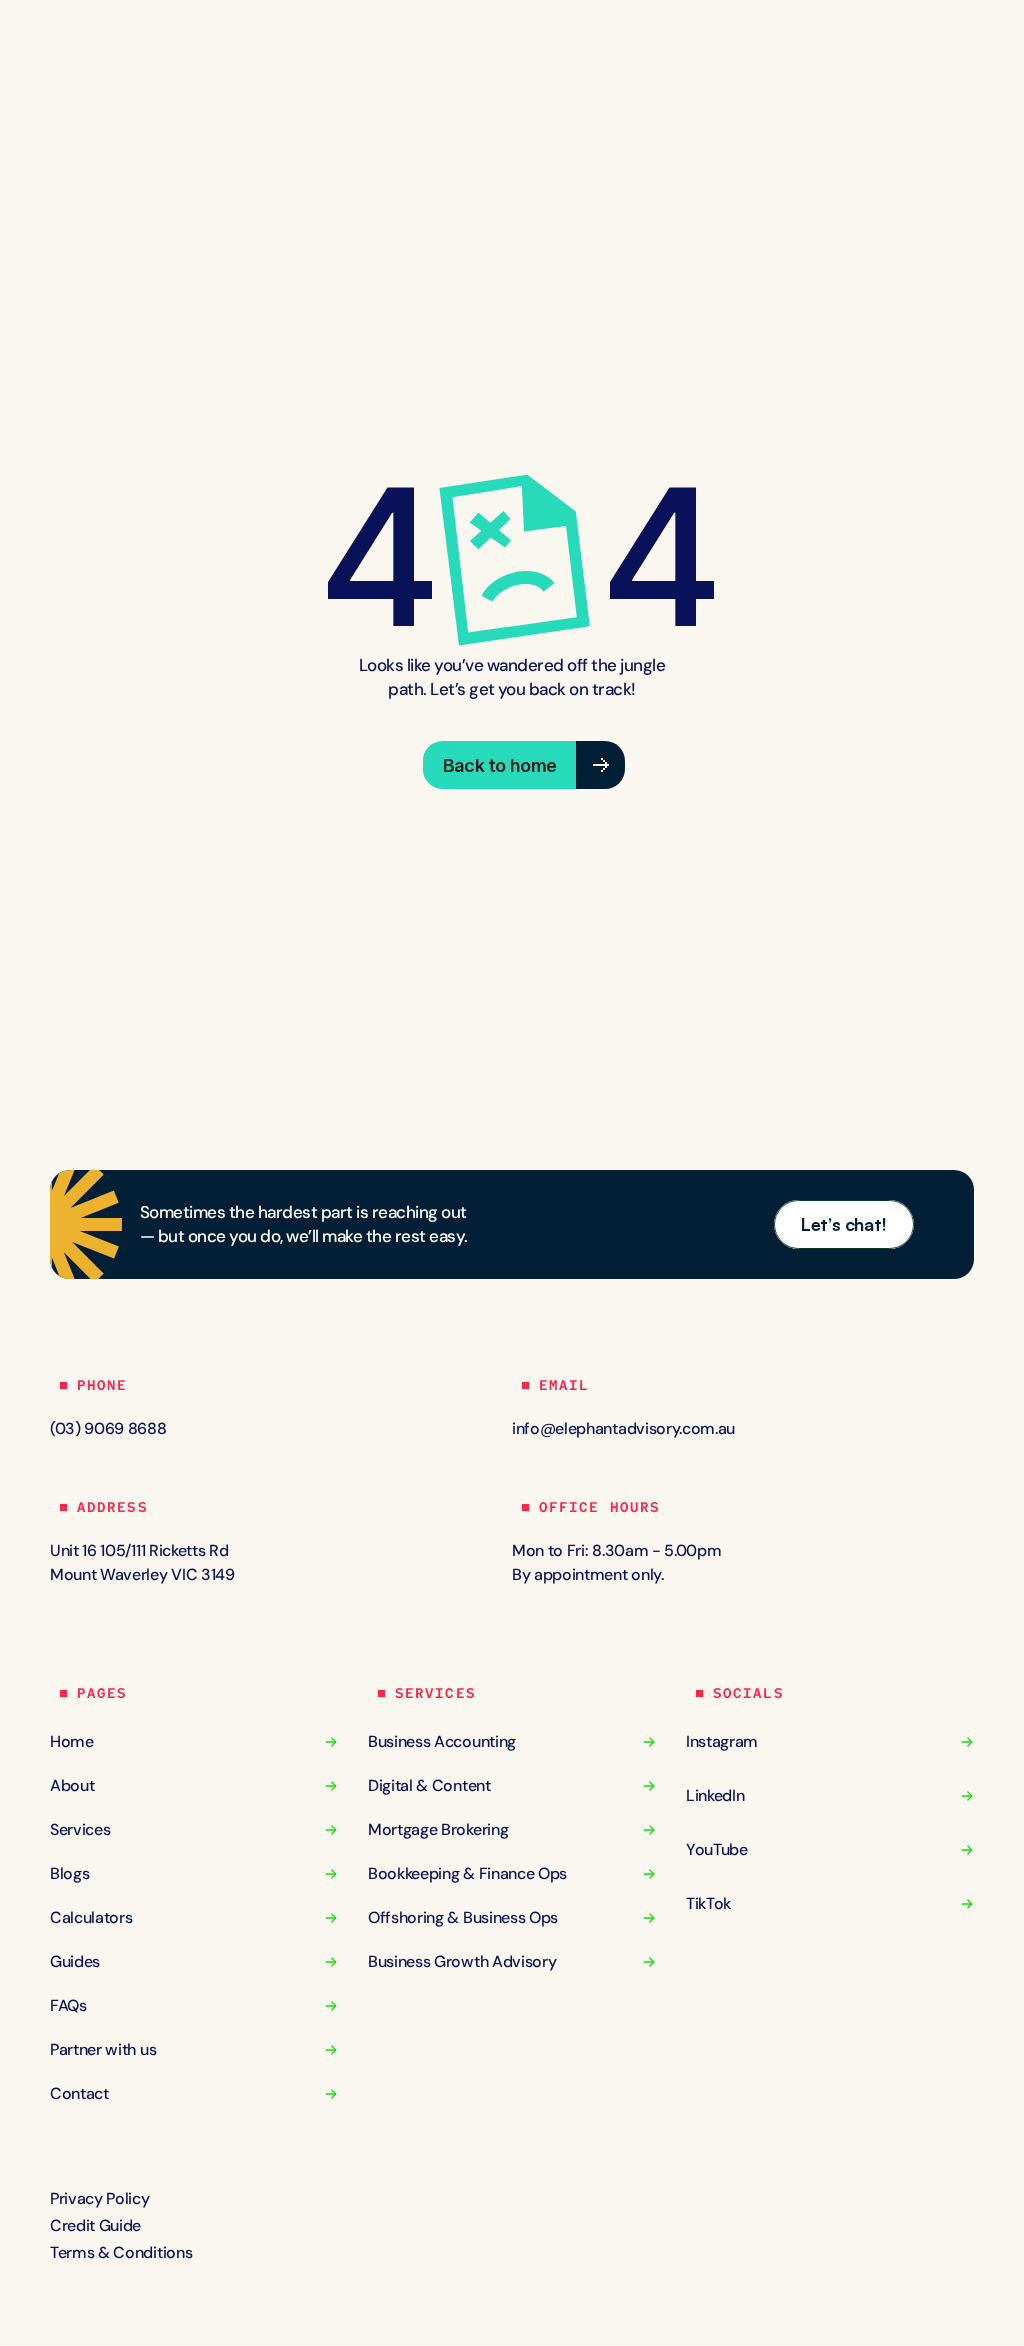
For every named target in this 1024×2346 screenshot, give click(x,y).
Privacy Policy (101, 2198)
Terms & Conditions (121, 2252)
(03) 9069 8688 (108, 1428)
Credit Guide (95, 2225)
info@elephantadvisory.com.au (623, 1428)
